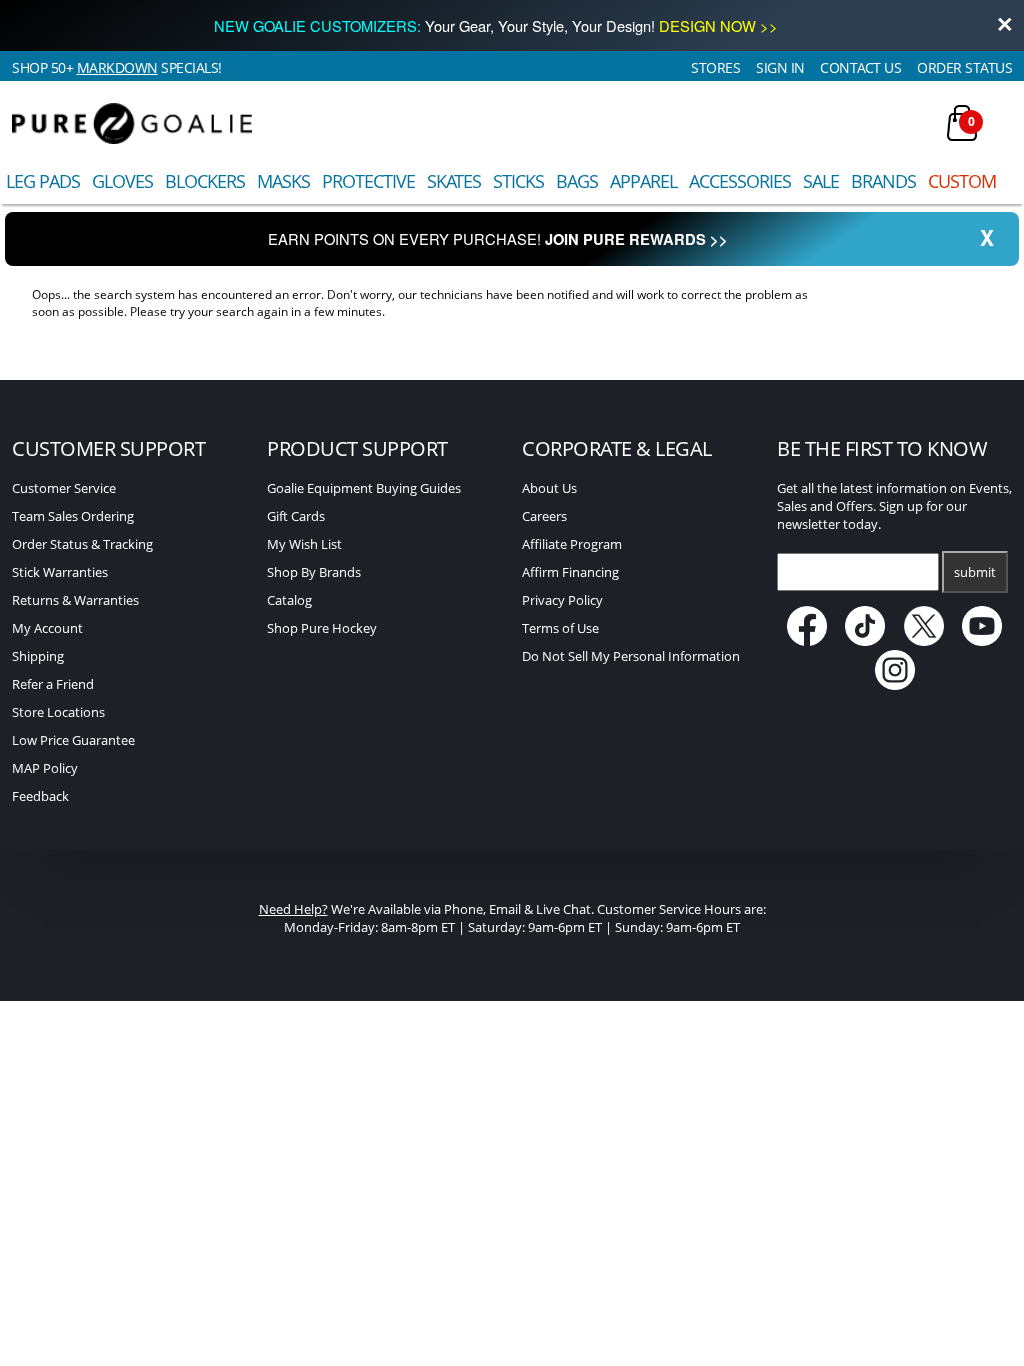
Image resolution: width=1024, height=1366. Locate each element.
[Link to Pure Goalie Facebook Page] (808, 641)
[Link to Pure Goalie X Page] (925, 641)
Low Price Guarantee (73, 740)
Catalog (289, 600)
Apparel (643, 181)
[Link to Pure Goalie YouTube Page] (983, 641)
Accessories (740, 181)
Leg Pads (43, 181)
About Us (549, 488)
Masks (283, 181)
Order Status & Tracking (82, 544)
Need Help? (293, 909)
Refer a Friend (53, 684)
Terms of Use (560, 628)
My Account (47, 628)
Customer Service (64, 488)
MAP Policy (45, 768)
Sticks (518, 181)
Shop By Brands (314, 572)
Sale (821, 181)
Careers (544, 516)
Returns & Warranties (75, 600)
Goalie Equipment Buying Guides (364, 488)
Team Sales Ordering (73, 516)
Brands (883, 181)
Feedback (40, 796)
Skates (454, 181)
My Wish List (304, 544)
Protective (368, 181)
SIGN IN (780, 67)
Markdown (117, 67)
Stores (715, 67)
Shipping (38, 656)
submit (975, 572)
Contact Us (860, 67)
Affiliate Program (572, 544)
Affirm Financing (570, 572)
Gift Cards (296, 516)
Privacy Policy (562, 600)
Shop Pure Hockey (322, 628)
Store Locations (58, 712)
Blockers (205, 181)
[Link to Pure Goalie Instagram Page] (895, 685)
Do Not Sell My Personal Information (631, 656)
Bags (577, 181)
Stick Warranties (60, 572)
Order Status (964, 67)
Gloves (122, 181)
